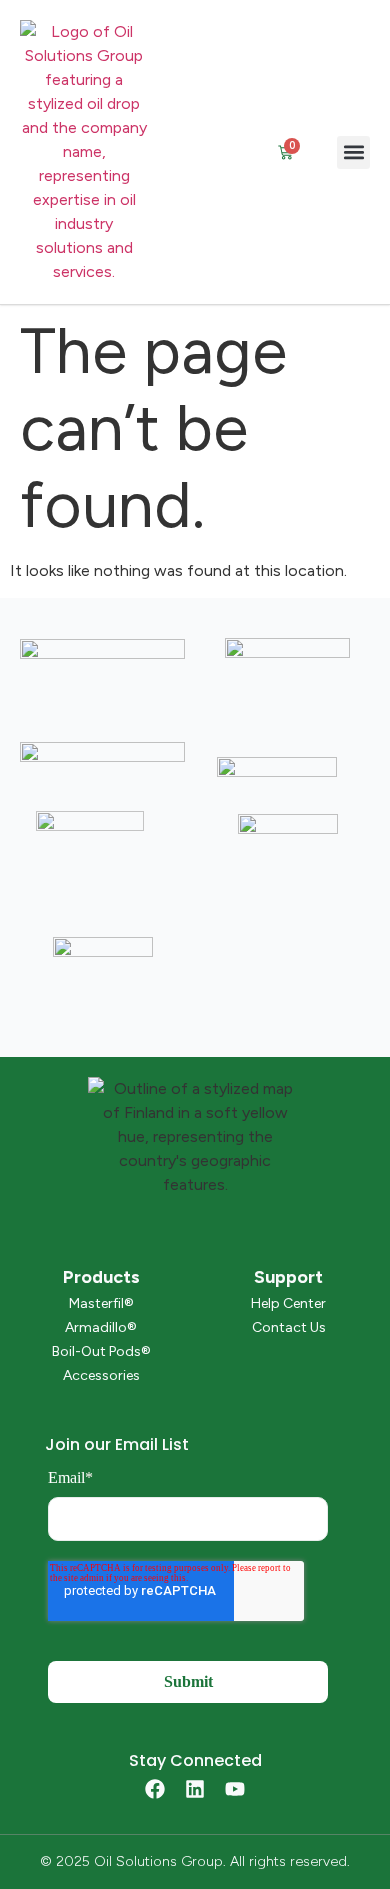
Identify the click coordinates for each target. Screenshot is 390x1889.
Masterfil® (101, 1303)
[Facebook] (155, 1789)
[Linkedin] (195, 1789)
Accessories (101, 1375)
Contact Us (289, 1327)
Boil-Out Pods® (101, 1351)
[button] (353, 152)
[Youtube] (235, 1789)
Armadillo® (101, 1327)
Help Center (288, 1303)
